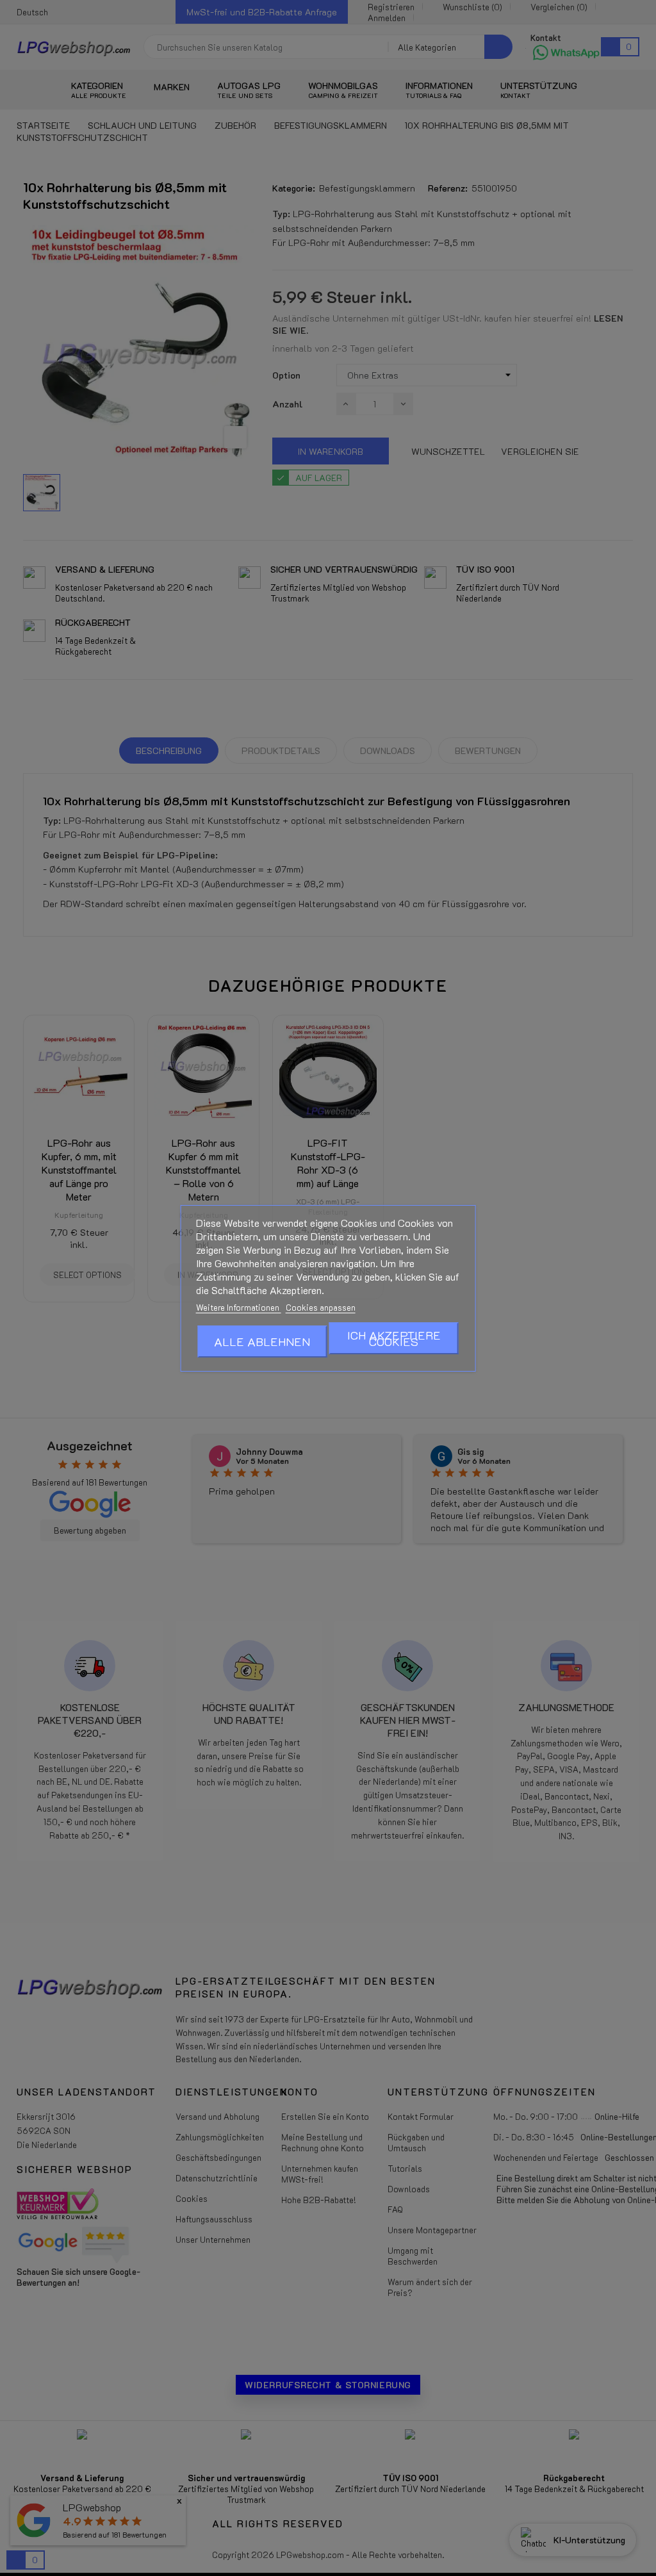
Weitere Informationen (239, 1307)
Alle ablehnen (262, 1341)
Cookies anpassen (321, 1307)
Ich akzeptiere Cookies (394, 1338)
